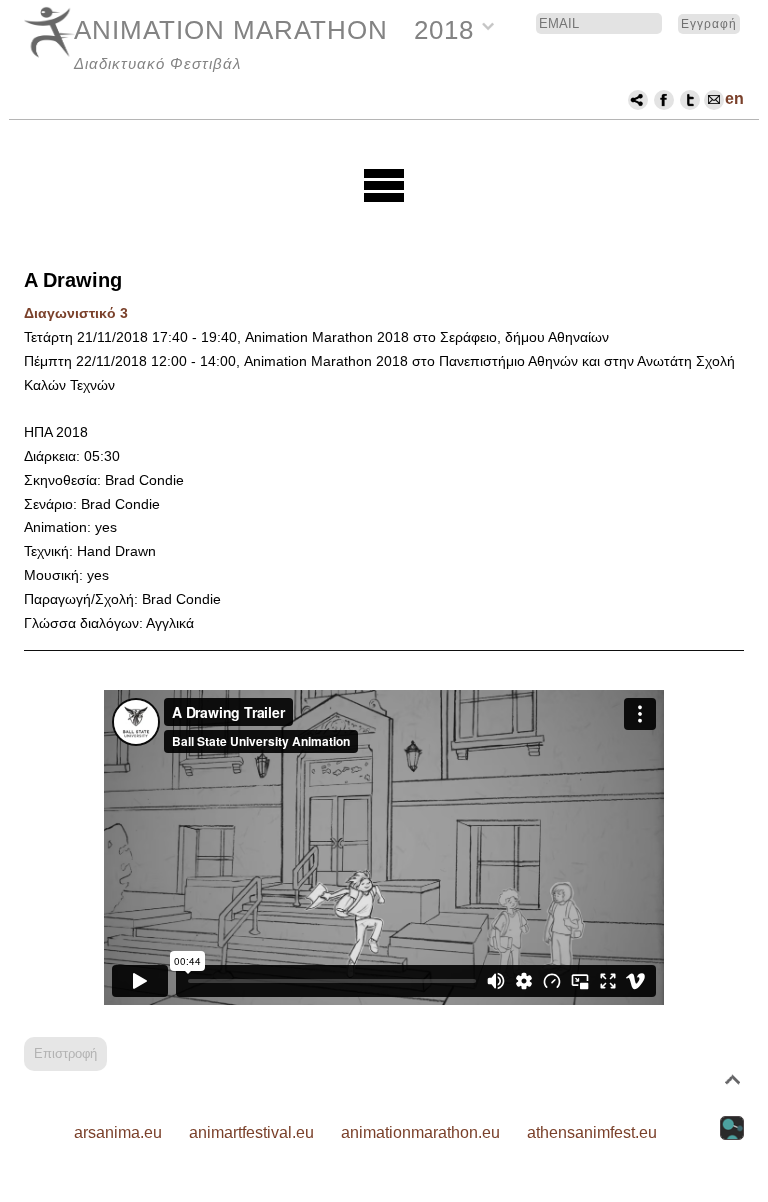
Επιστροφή (65, 1053)
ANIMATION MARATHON (231, 30)
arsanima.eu (118, 1132)
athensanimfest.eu (592, 1132)
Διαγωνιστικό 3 (76, 313)
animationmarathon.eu (420, 1132)
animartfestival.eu (251, 1132)
